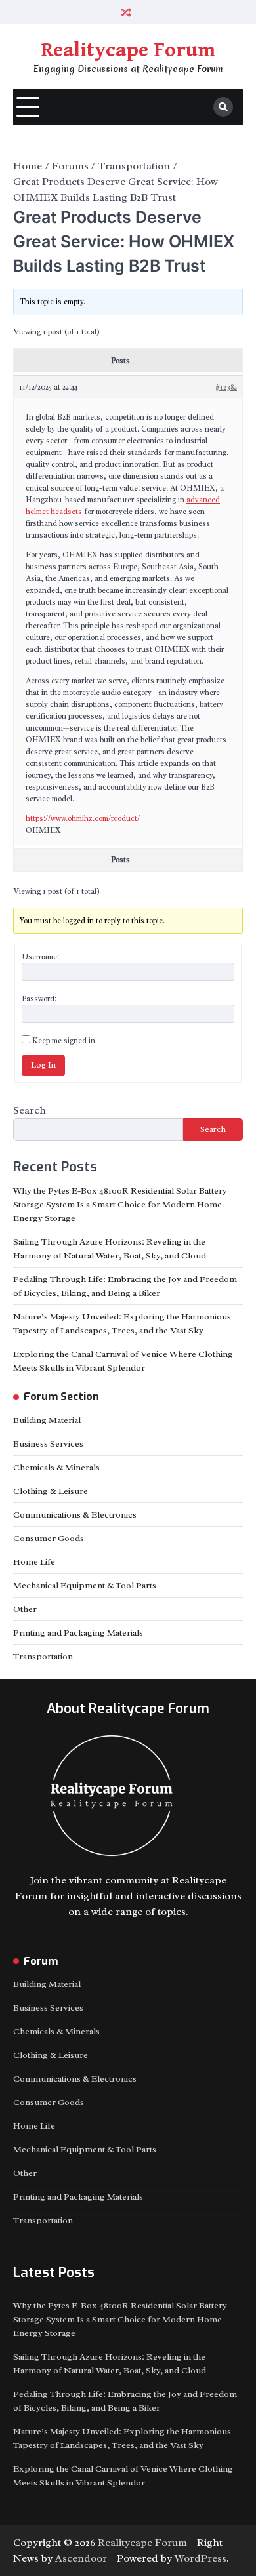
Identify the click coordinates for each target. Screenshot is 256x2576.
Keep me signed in (64, 1041)
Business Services (48, 1444)
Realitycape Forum (128, 50)
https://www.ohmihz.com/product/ (83, 818)
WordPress (201, 2558)
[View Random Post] (126, 12)
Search (30, 1110)
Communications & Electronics (75, 1515)
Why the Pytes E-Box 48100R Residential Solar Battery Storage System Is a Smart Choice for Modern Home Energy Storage (120, 1204)
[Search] (223, 107)
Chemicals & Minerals (56, 1467)
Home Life (34, 1562)
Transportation (43, 1656)
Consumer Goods (49, 1538)
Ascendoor (81, 2558)
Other (25, 1609)
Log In (43, 1065)
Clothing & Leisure (51, 1491)
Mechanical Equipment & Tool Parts (85, 1585)
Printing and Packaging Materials (78, 1633)
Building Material (47, 1420)
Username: (40, 957)
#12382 (226, 387)
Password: (39, 999)
